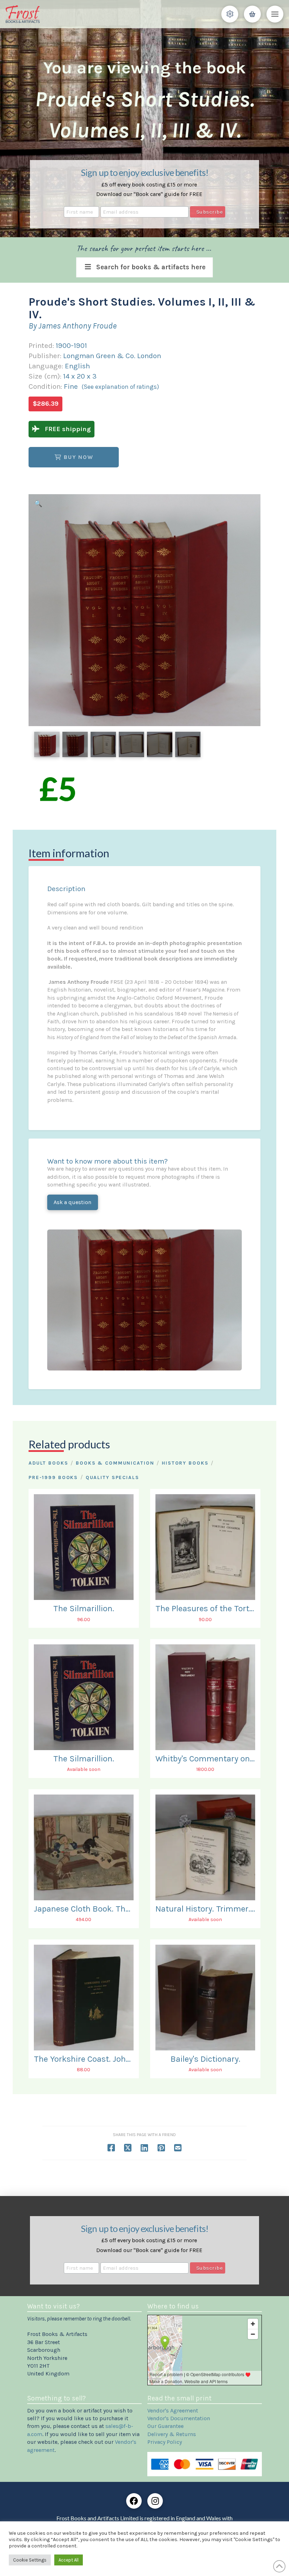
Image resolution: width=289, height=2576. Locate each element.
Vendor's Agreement (173, 2411)
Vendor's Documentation (179, 2418)
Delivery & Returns (172, 2434)
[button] (230, 14)
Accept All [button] (69, 2560)
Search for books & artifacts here (151, 267)
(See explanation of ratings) (120, 387)
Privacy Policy (165, 2442)
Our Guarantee (165, 2426)
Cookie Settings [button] (30, 2560)
